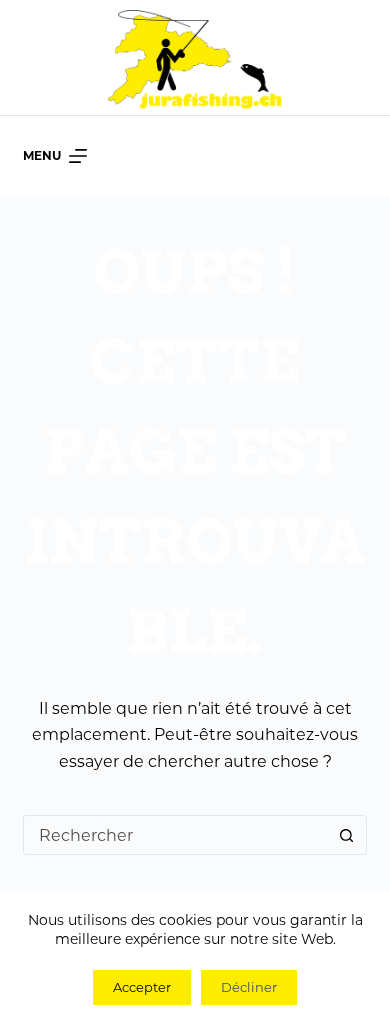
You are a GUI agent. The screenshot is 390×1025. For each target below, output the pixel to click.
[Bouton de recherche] (347, 835)
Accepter (142, 987)
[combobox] (175, 835)
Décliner (249, 987)
